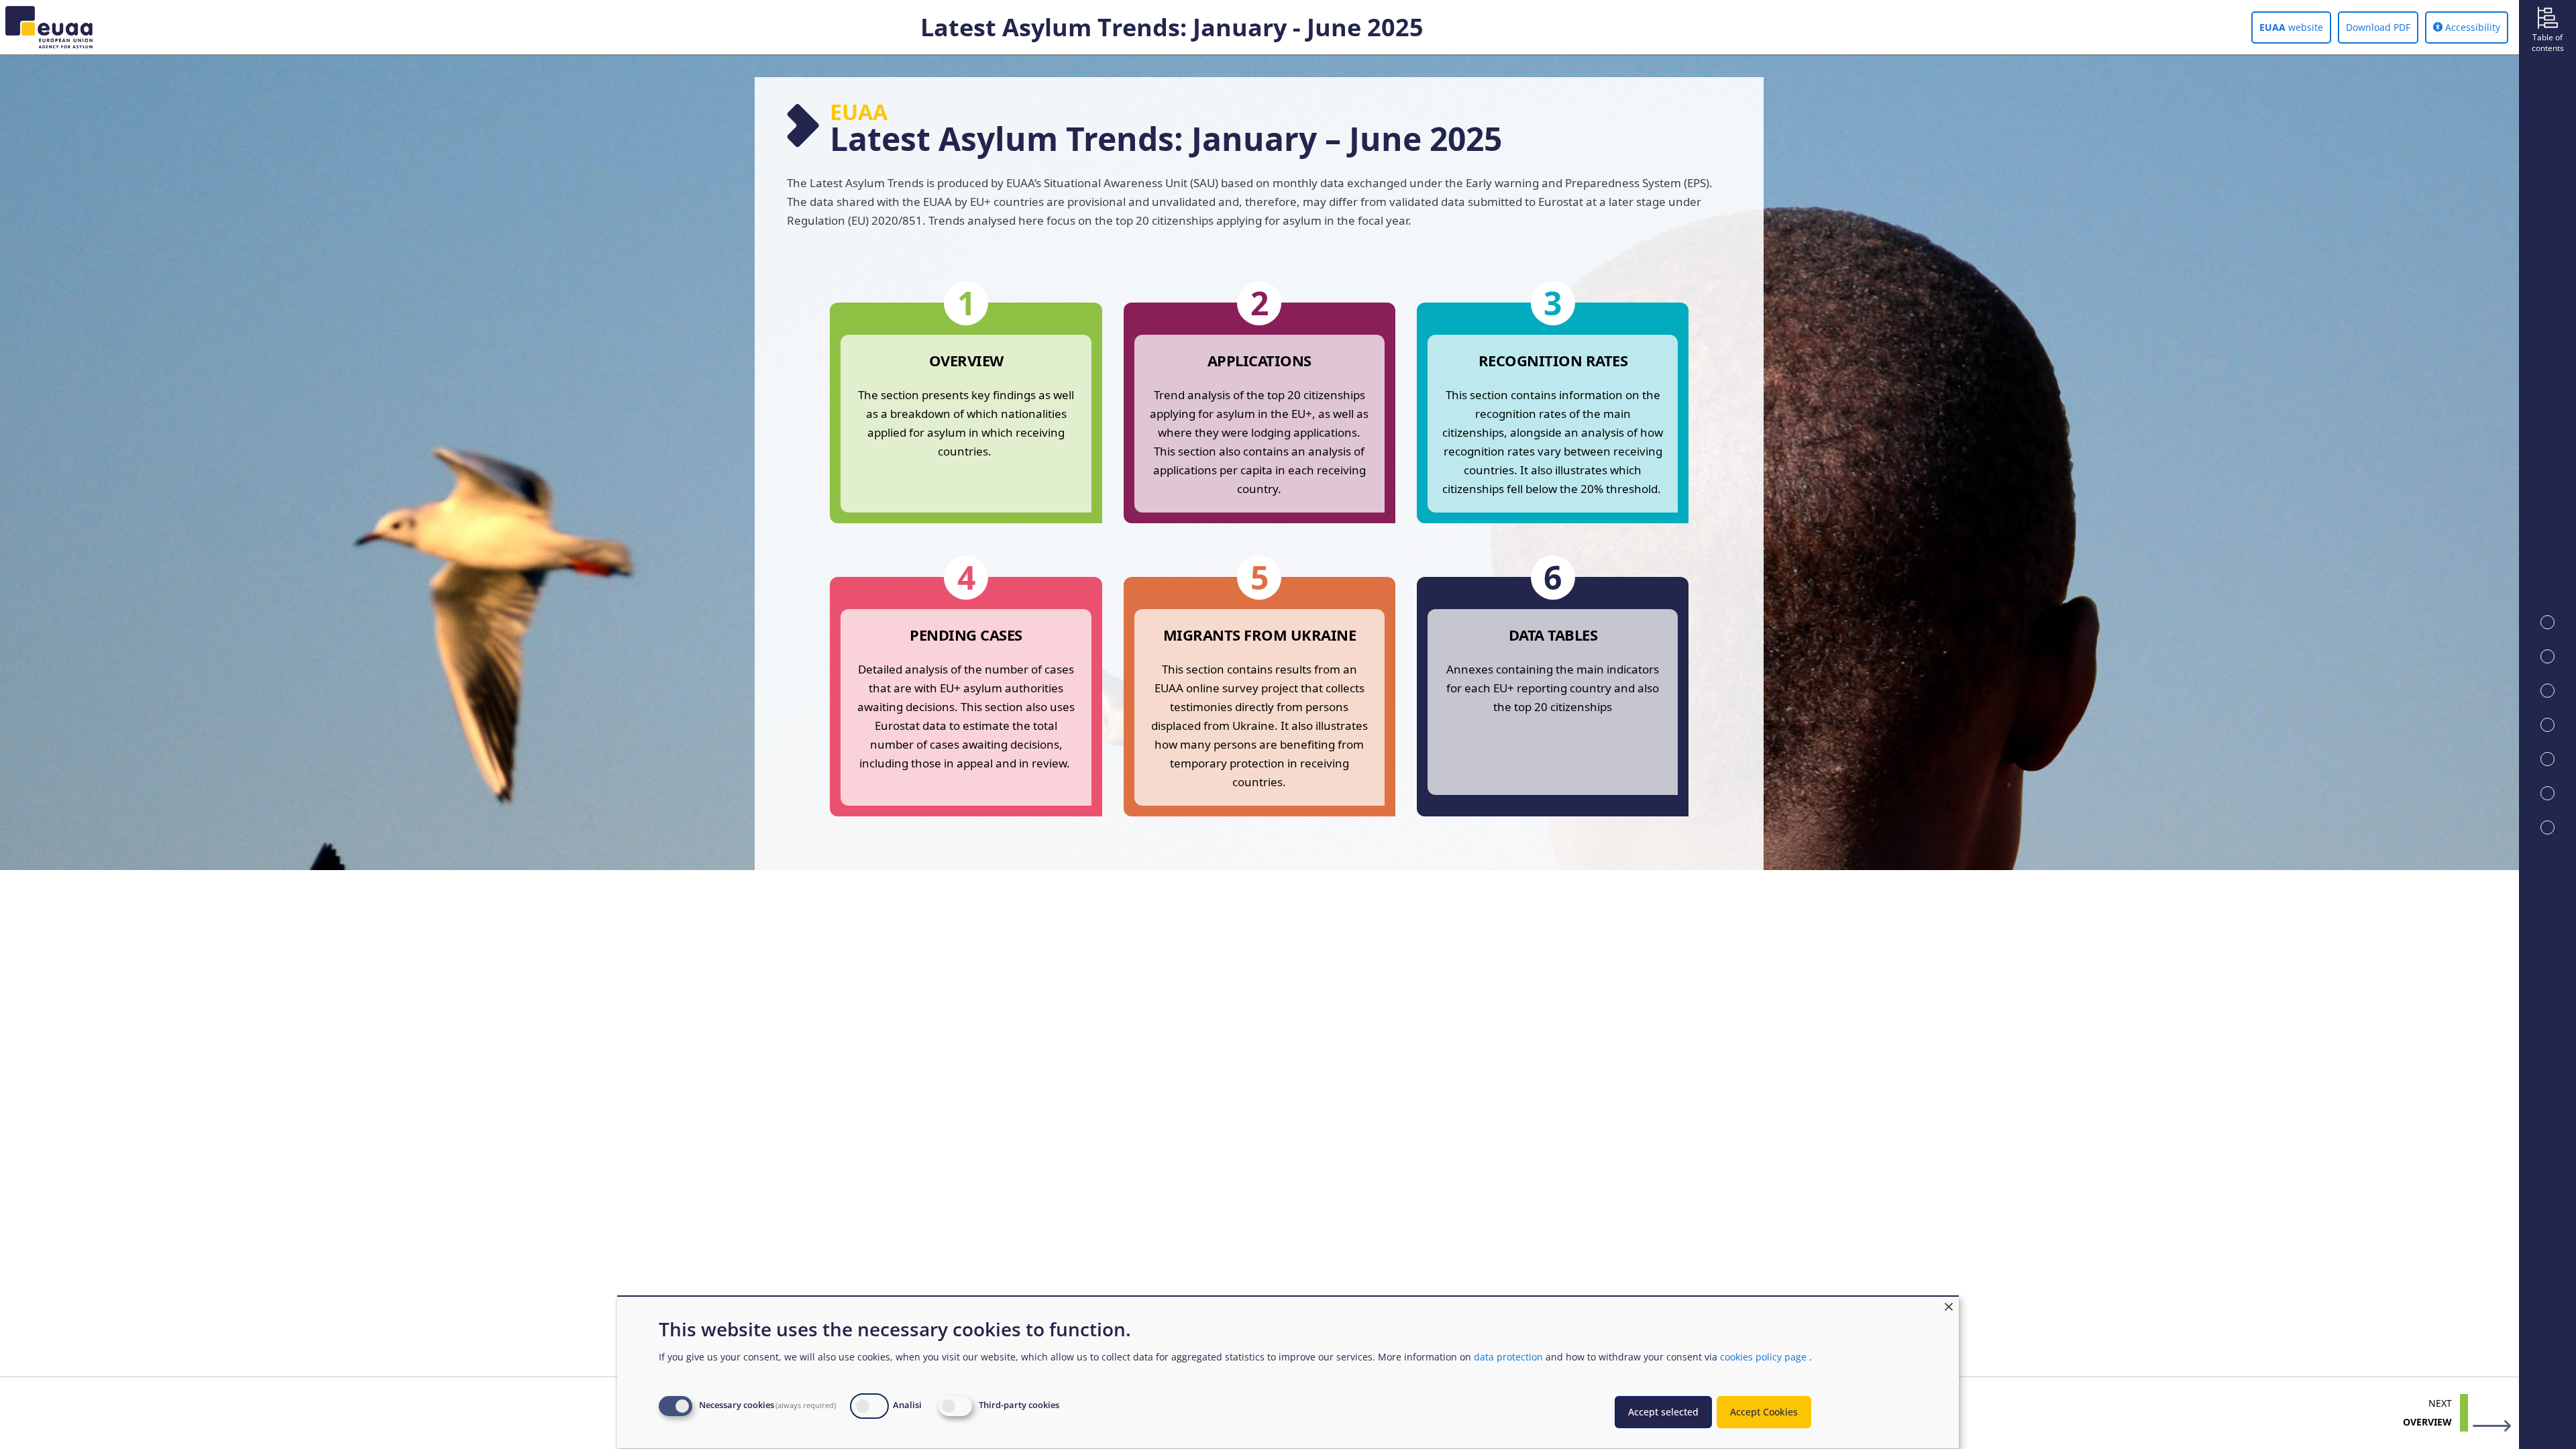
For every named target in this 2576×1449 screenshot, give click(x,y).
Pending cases (966, 635)
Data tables (1553, 635)
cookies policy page (1763, 1357)
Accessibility (2471, 27)
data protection (1508, 1357)
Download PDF (2378, 27)
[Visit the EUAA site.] (46, 27)
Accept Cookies (1764, 1412)
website (2291, 27)
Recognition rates (1553, 360)
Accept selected (1663, 1412)
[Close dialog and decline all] (1949, 1305)
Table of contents (2548, 43)
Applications (1259, 360)
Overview (966, 360)
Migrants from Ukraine (1260, 635)
